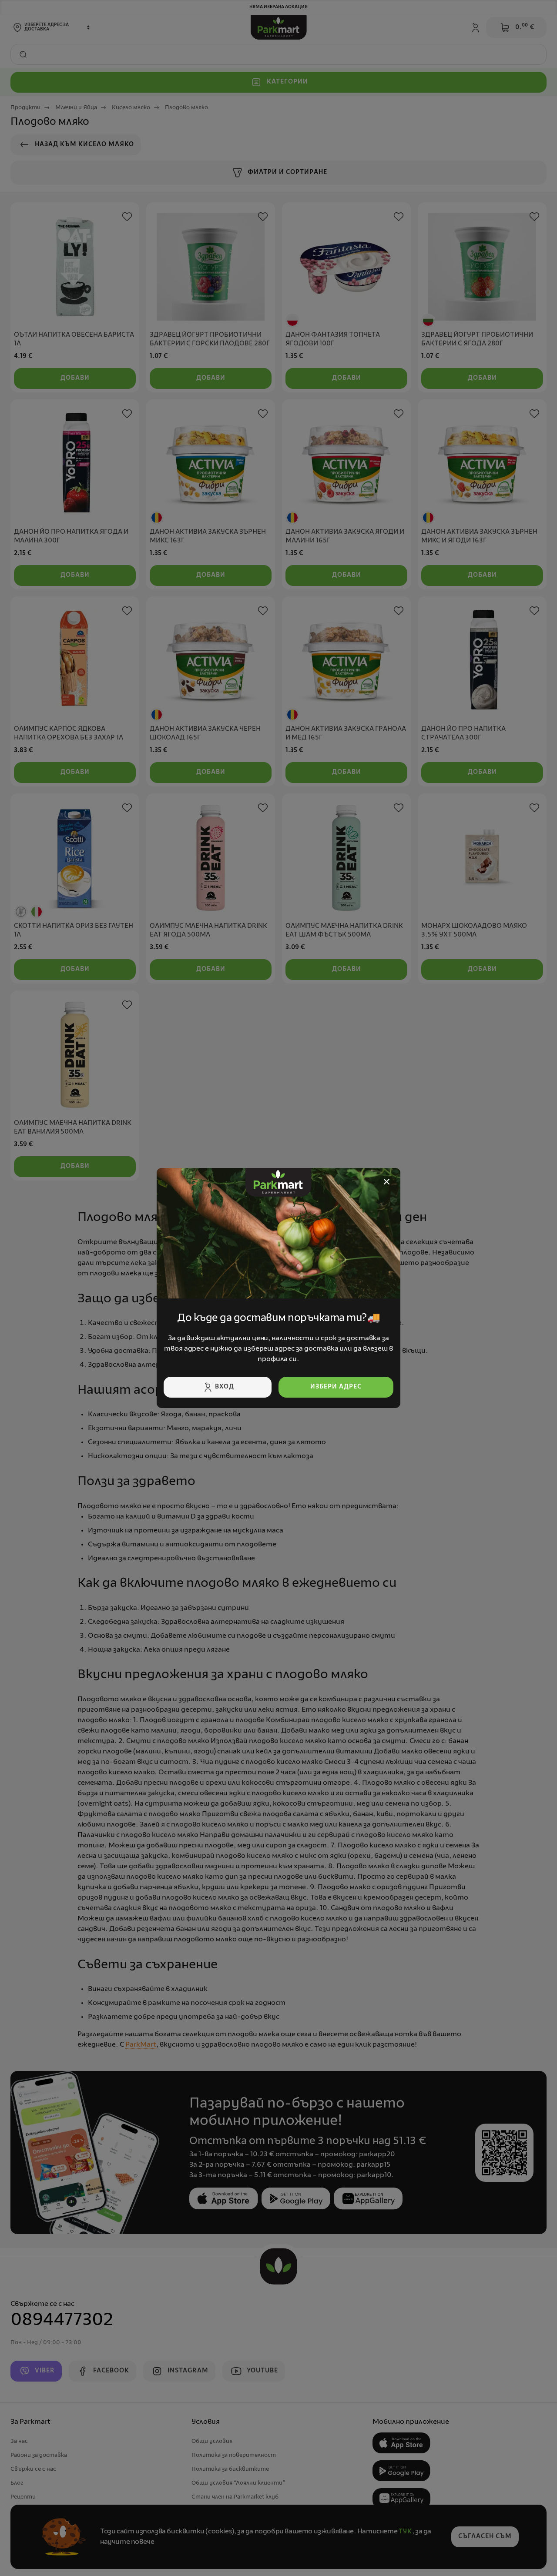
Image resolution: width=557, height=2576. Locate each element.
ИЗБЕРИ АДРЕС (336, 1387)
